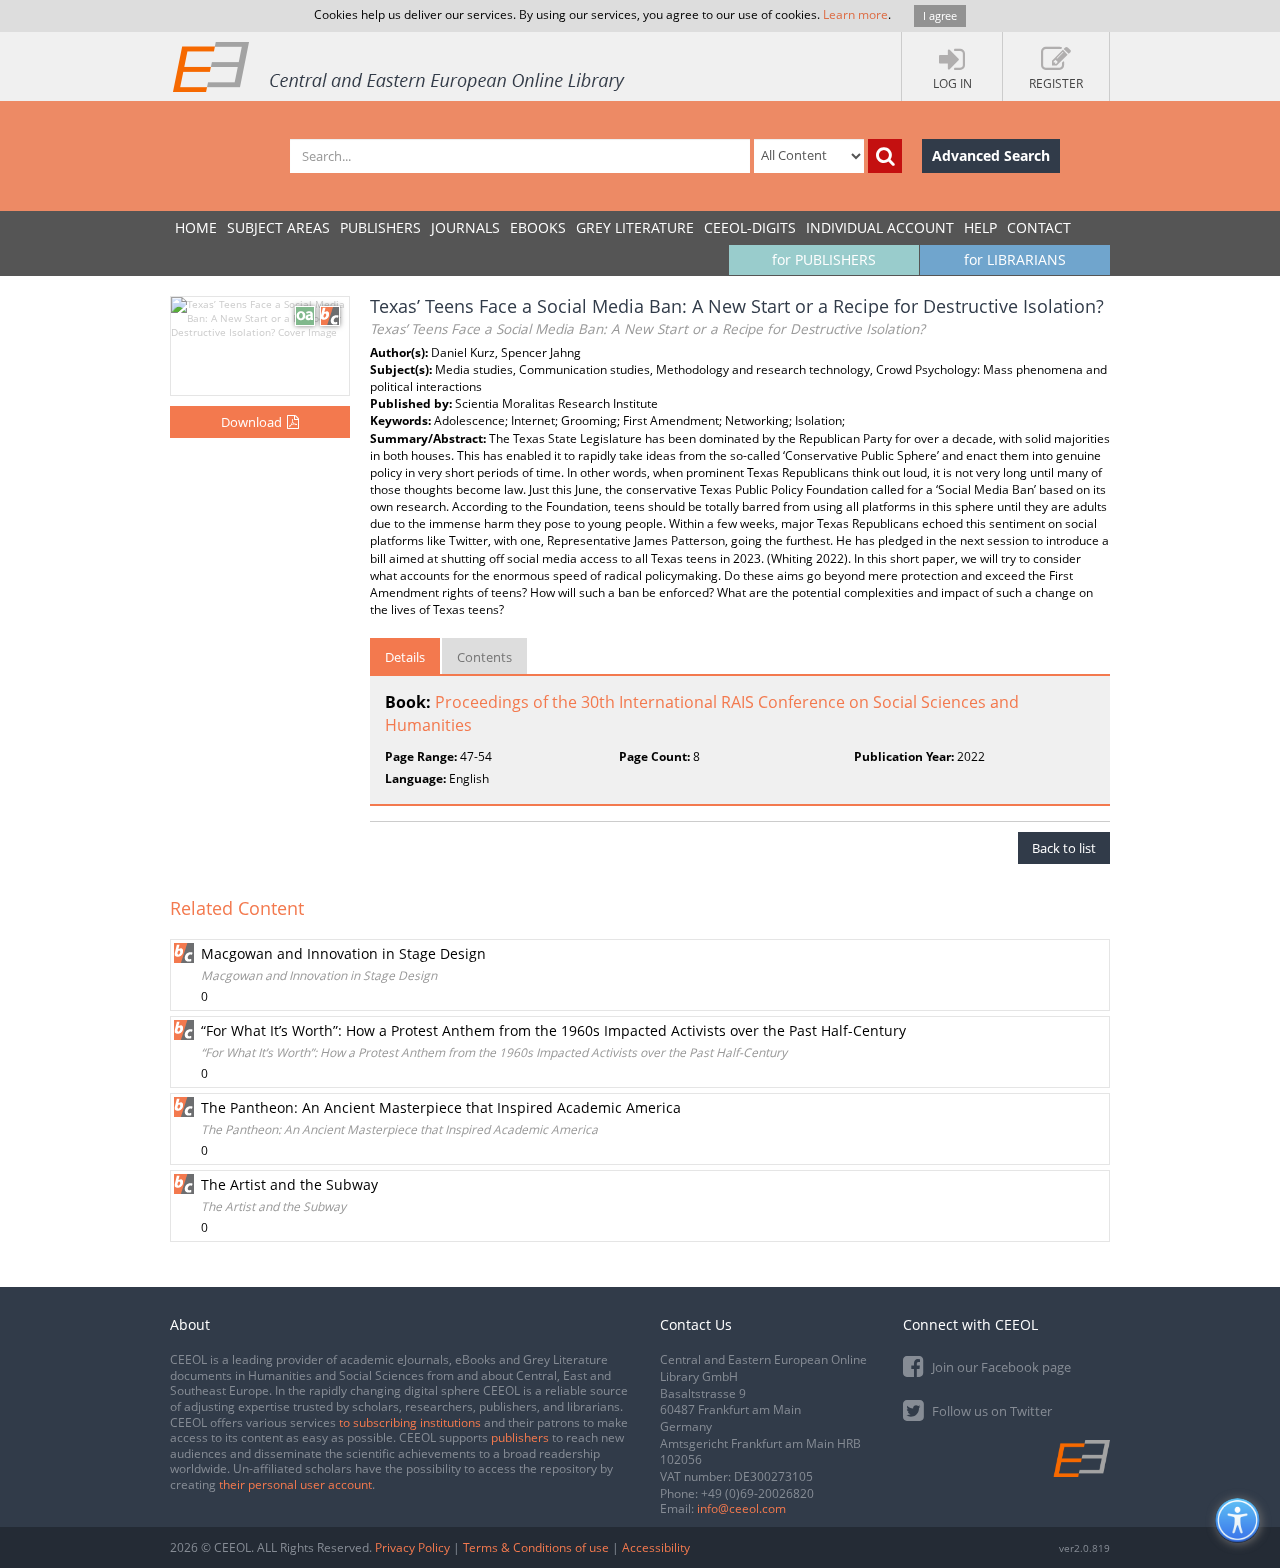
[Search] (885, 156)
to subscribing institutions (410, 1422)
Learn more (855, 14)
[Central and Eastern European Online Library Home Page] (400, 66)
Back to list (1064, 848)
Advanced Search (991, 155)
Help (980, 227)
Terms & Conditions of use (536, 1547)
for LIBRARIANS (1015, 259)
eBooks (538, 227)
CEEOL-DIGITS (750, 227)
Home (196, 227)
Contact (1039, 227)
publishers (520, 1437)
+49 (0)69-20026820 (757, 1493)
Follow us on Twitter (990, 1411)
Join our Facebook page (1000, 1367)
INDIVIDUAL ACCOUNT (880, 227)
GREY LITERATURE (635, 227)
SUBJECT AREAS (278, 227)
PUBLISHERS (380, 227)
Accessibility (656, 1547)
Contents (484, 657)
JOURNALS (465, 227)
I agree (940, 15)
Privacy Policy (412, 1547)
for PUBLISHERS (824, 259)
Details (405, 657)
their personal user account (295, 1484)
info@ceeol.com (741, 1508)
